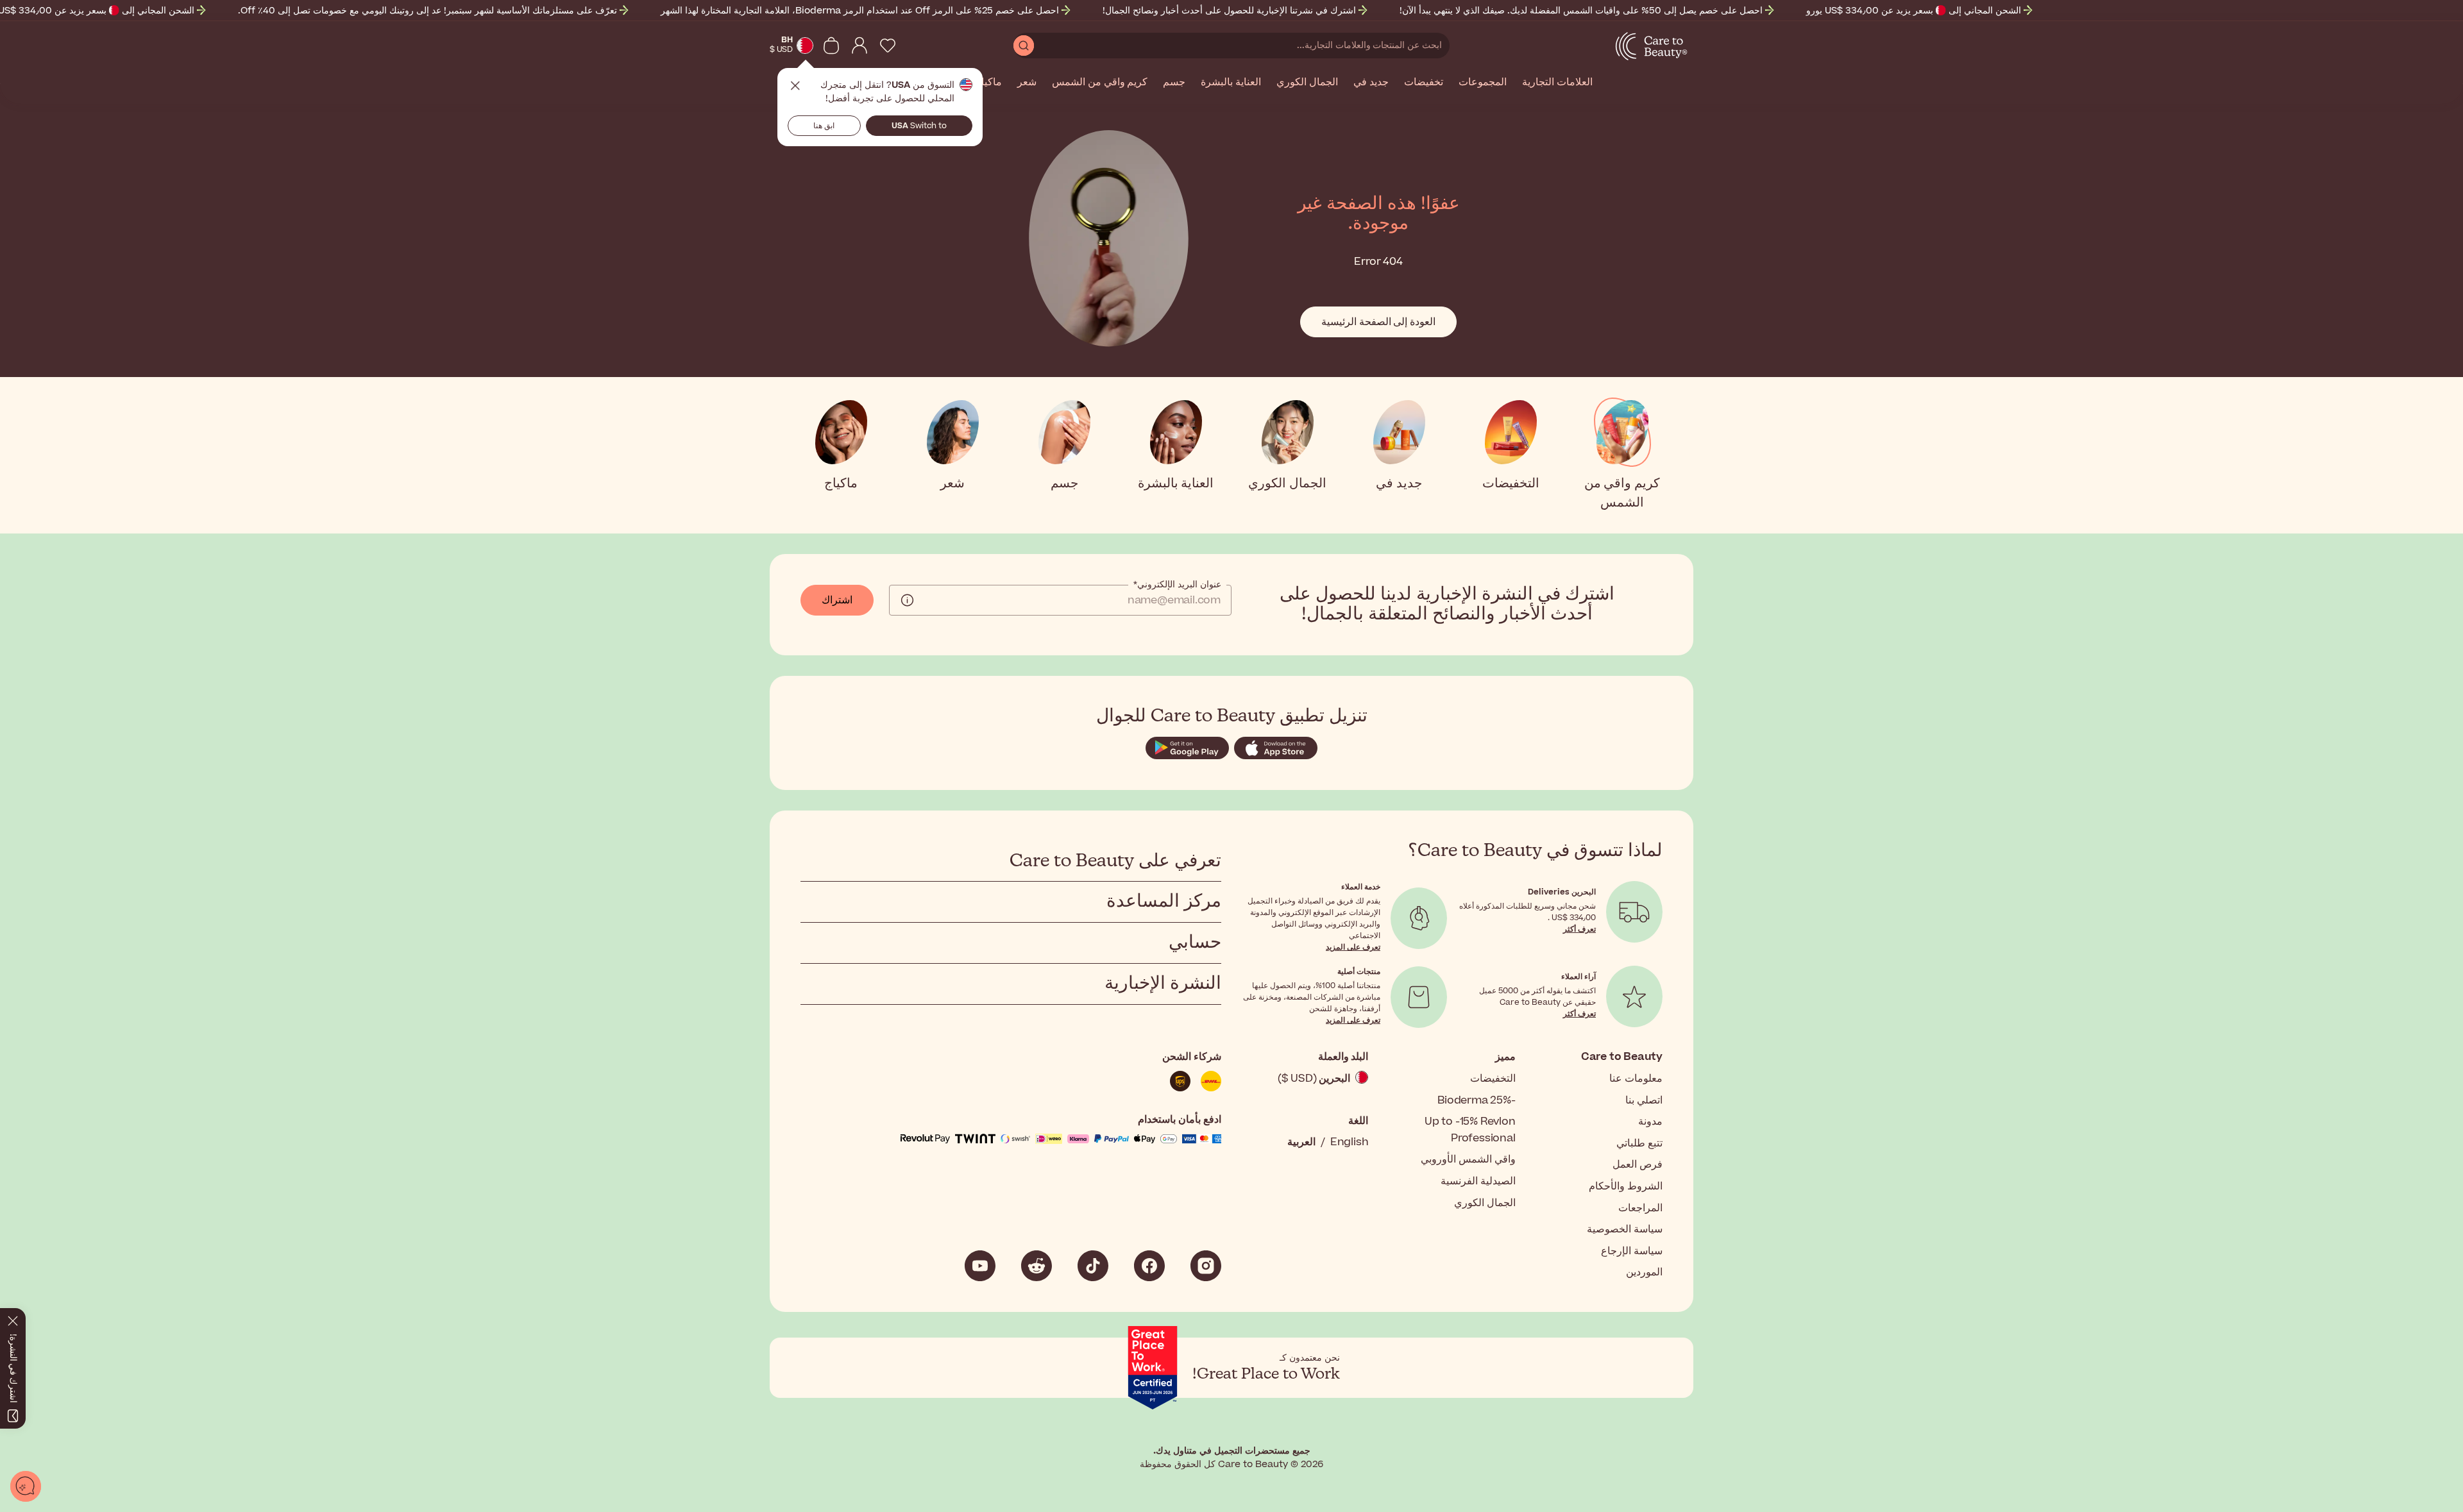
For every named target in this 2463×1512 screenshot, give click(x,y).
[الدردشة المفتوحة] (26, 1486)
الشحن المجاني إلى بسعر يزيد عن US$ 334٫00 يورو (1914, 11)
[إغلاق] (13, 1318)
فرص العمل (1638, 1164)
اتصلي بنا (1644, 1100)
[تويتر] (1037, 1266)
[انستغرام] (1206, 1266)
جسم (1174, 83)
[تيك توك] (1093, 1266)
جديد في (1371, 83)
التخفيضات (1493, 1079)
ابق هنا (824, 126)
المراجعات (1640, 1208)
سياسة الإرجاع (1632, 1251)
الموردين (1644, 1272)
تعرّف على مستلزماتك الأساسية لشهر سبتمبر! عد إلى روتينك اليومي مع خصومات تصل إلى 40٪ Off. (427, 11)
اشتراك (837, 600)
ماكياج (988, 83)
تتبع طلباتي (1639, 1143)
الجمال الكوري (1307, 83)
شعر (1027, 83)
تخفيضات (1424, 83)
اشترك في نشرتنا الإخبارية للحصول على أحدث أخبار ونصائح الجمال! (1229, 11)
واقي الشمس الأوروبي (1468, 1159)
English (1350, 1142)
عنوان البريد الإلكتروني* (1177, 585)
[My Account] (859, 46)
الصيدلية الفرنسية (1478, 1181)
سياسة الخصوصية (1625, 1229)
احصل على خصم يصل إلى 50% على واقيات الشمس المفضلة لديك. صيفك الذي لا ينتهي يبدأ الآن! (1581, 11)
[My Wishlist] (888, 46)
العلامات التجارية (1557, 83)
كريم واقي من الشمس (1100, 83)
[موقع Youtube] (980, 1266)
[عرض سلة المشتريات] (831, 46)
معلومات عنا (1636, 1079)
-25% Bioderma (1476, 1100)
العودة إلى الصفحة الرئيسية (1378, 322)
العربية (1301, 1142)
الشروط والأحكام (1626, 1186)
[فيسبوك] (1149, 1266)
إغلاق (795, 86)
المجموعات (1483, 83)
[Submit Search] (1024, 46)
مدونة (1650, 1121)
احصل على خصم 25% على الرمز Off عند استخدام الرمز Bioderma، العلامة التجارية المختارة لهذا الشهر (860, 11)
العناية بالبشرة (1231, 83)
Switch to (919, 126)
